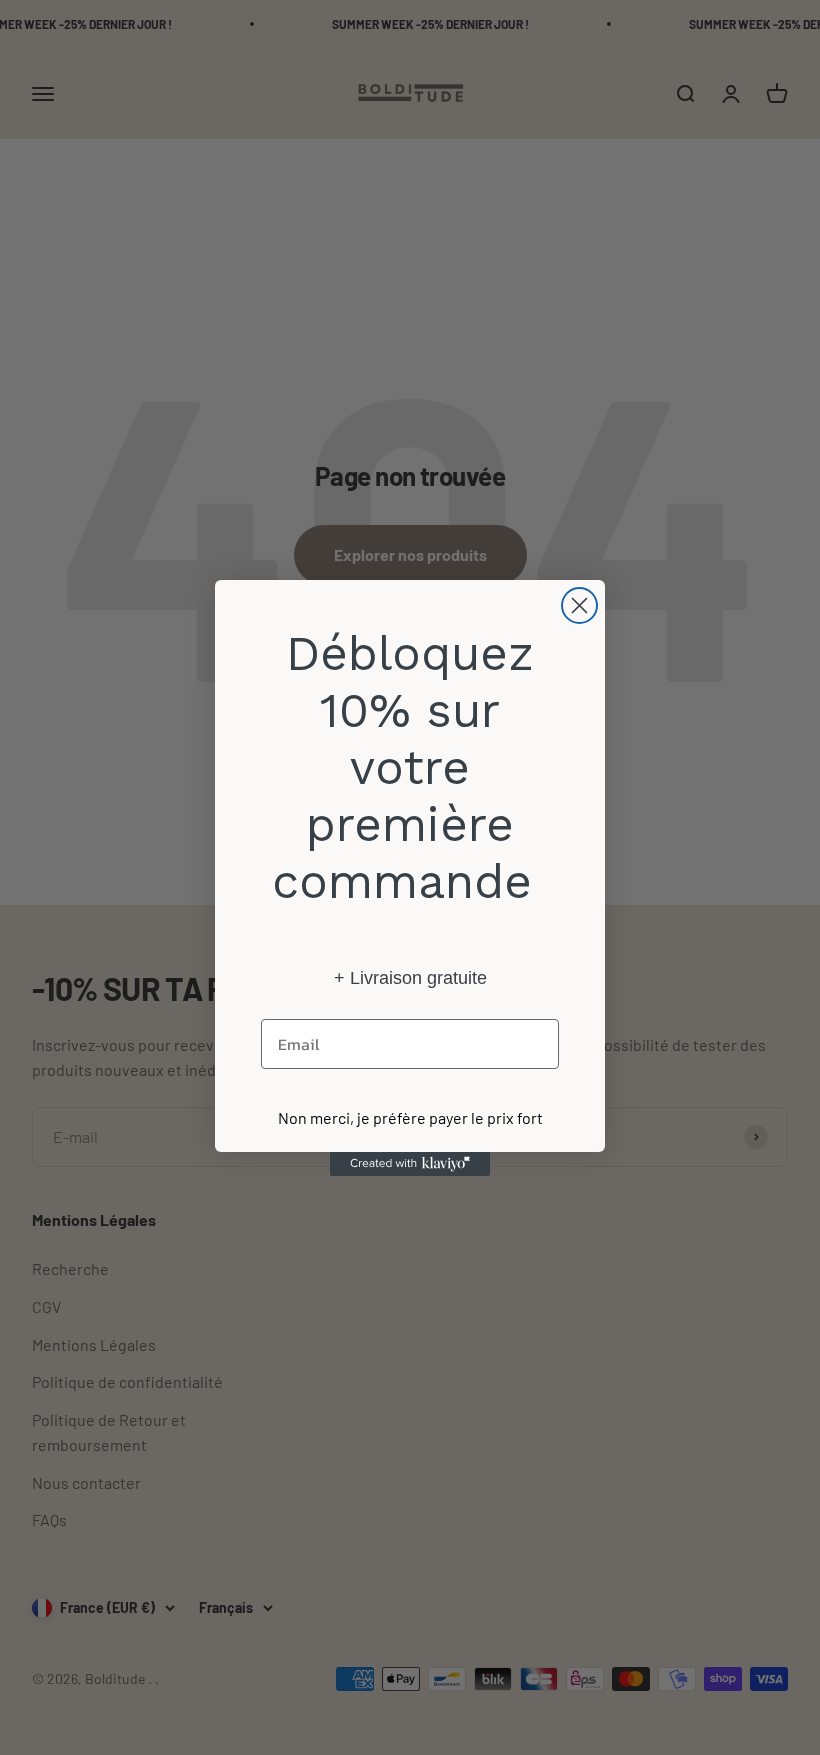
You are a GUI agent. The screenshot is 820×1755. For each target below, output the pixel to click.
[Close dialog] (579, 605)
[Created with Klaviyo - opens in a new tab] (410, 1164)
